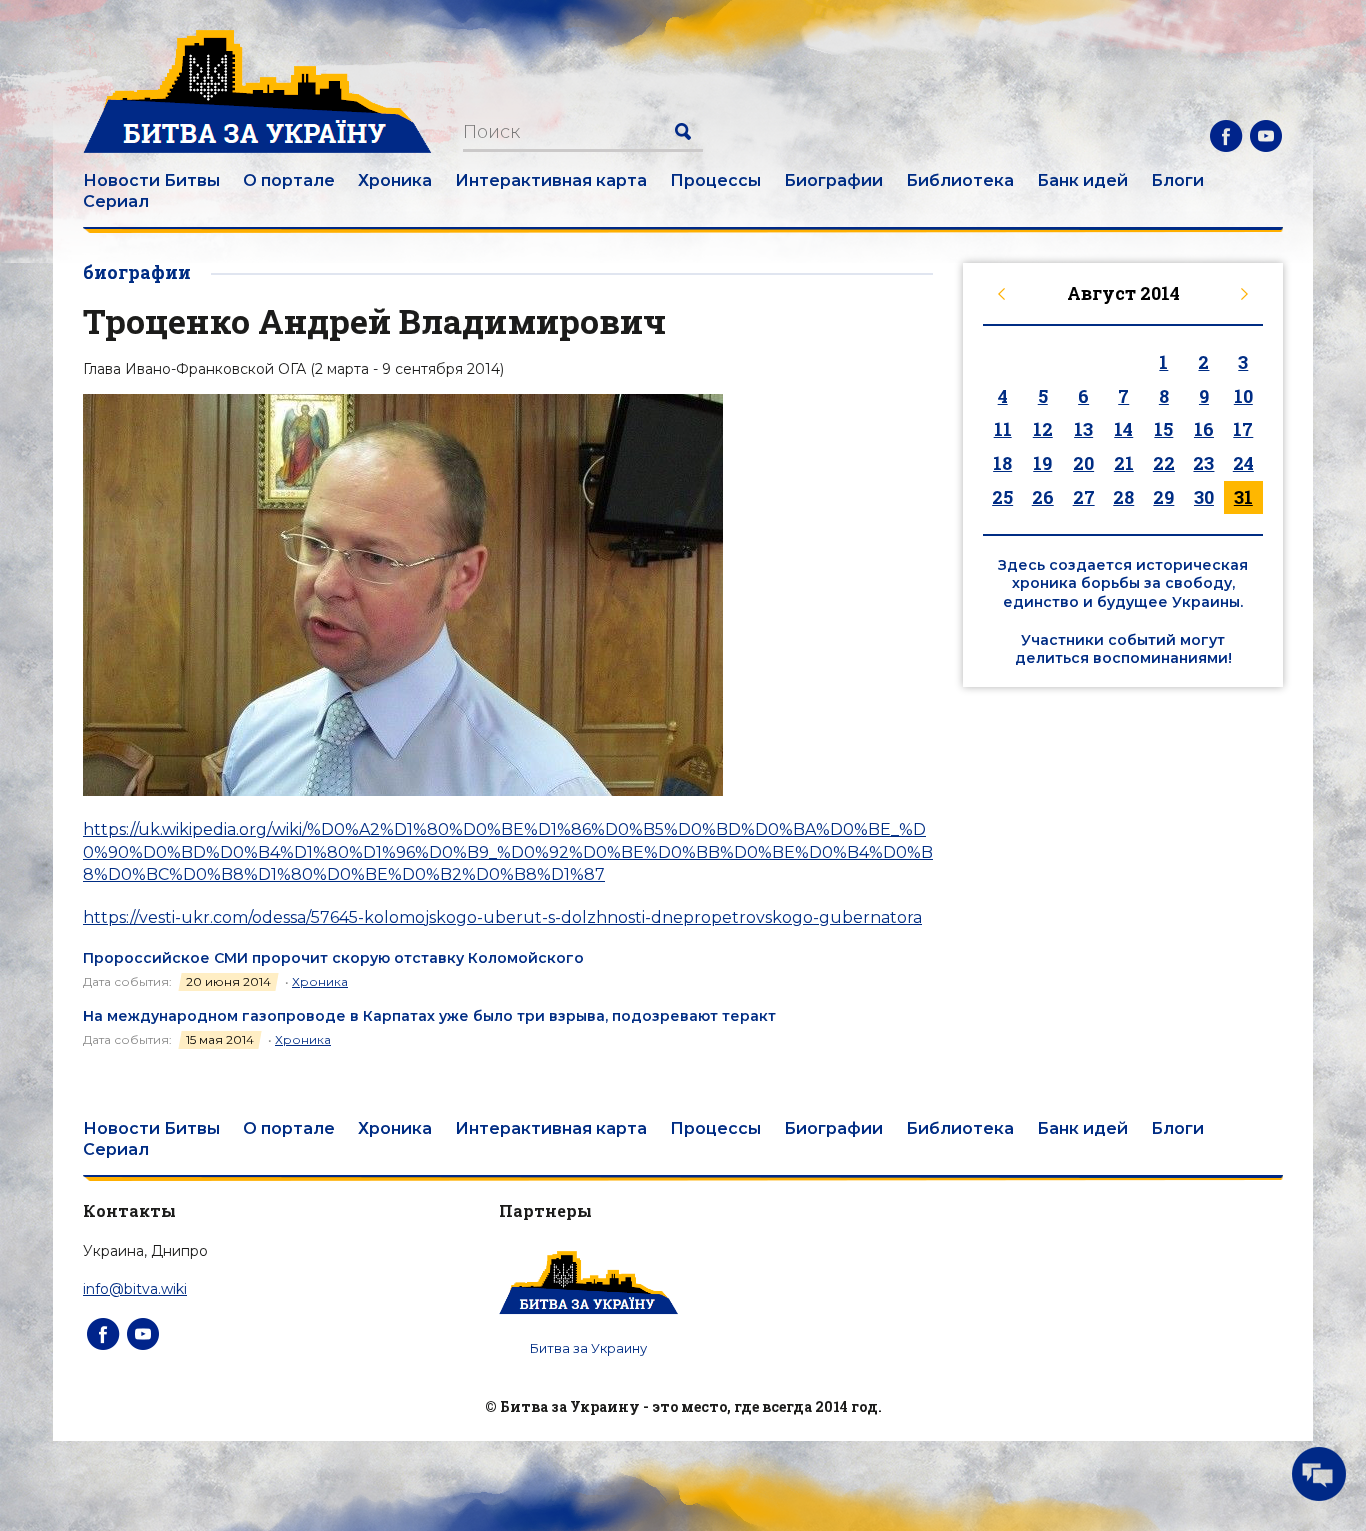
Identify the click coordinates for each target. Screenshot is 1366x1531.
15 (1163, 429)
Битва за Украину (588, 1348)
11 (1003, 429)
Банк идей (1082, 180)
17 (1243, 429)
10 (1243, 396)
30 (1204, 497)
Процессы (715, 180)
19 (1042, 463)
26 (1043, 497)
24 (1243, 463)
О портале (289, 180)
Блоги (1177, 180)
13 (1083, 429)
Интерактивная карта (551, 180)
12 (1043, 429)
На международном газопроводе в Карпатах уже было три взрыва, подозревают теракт (429, 1016)
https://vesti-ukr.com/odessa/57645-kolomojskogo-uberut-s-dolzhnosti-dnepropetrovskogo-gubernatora (502, 917)
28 (1123, 497)
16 (1204, 429)
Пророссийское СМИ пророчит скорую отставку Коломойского (333, 958)
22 (1164, 463)
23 (1203, 463)
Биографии (833, 180)
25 (1002, 497)
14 (1123, 429)
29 (1163, 497)
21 (1124, 463)
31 (1243, 497)
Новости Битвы (151, 180)
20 (1083, 463)
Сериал (116, 201)
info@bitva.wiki (135, 1289)
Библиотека (960, 180)
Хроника (395, 180)
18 (1002, 463)
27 (1084, 497)
